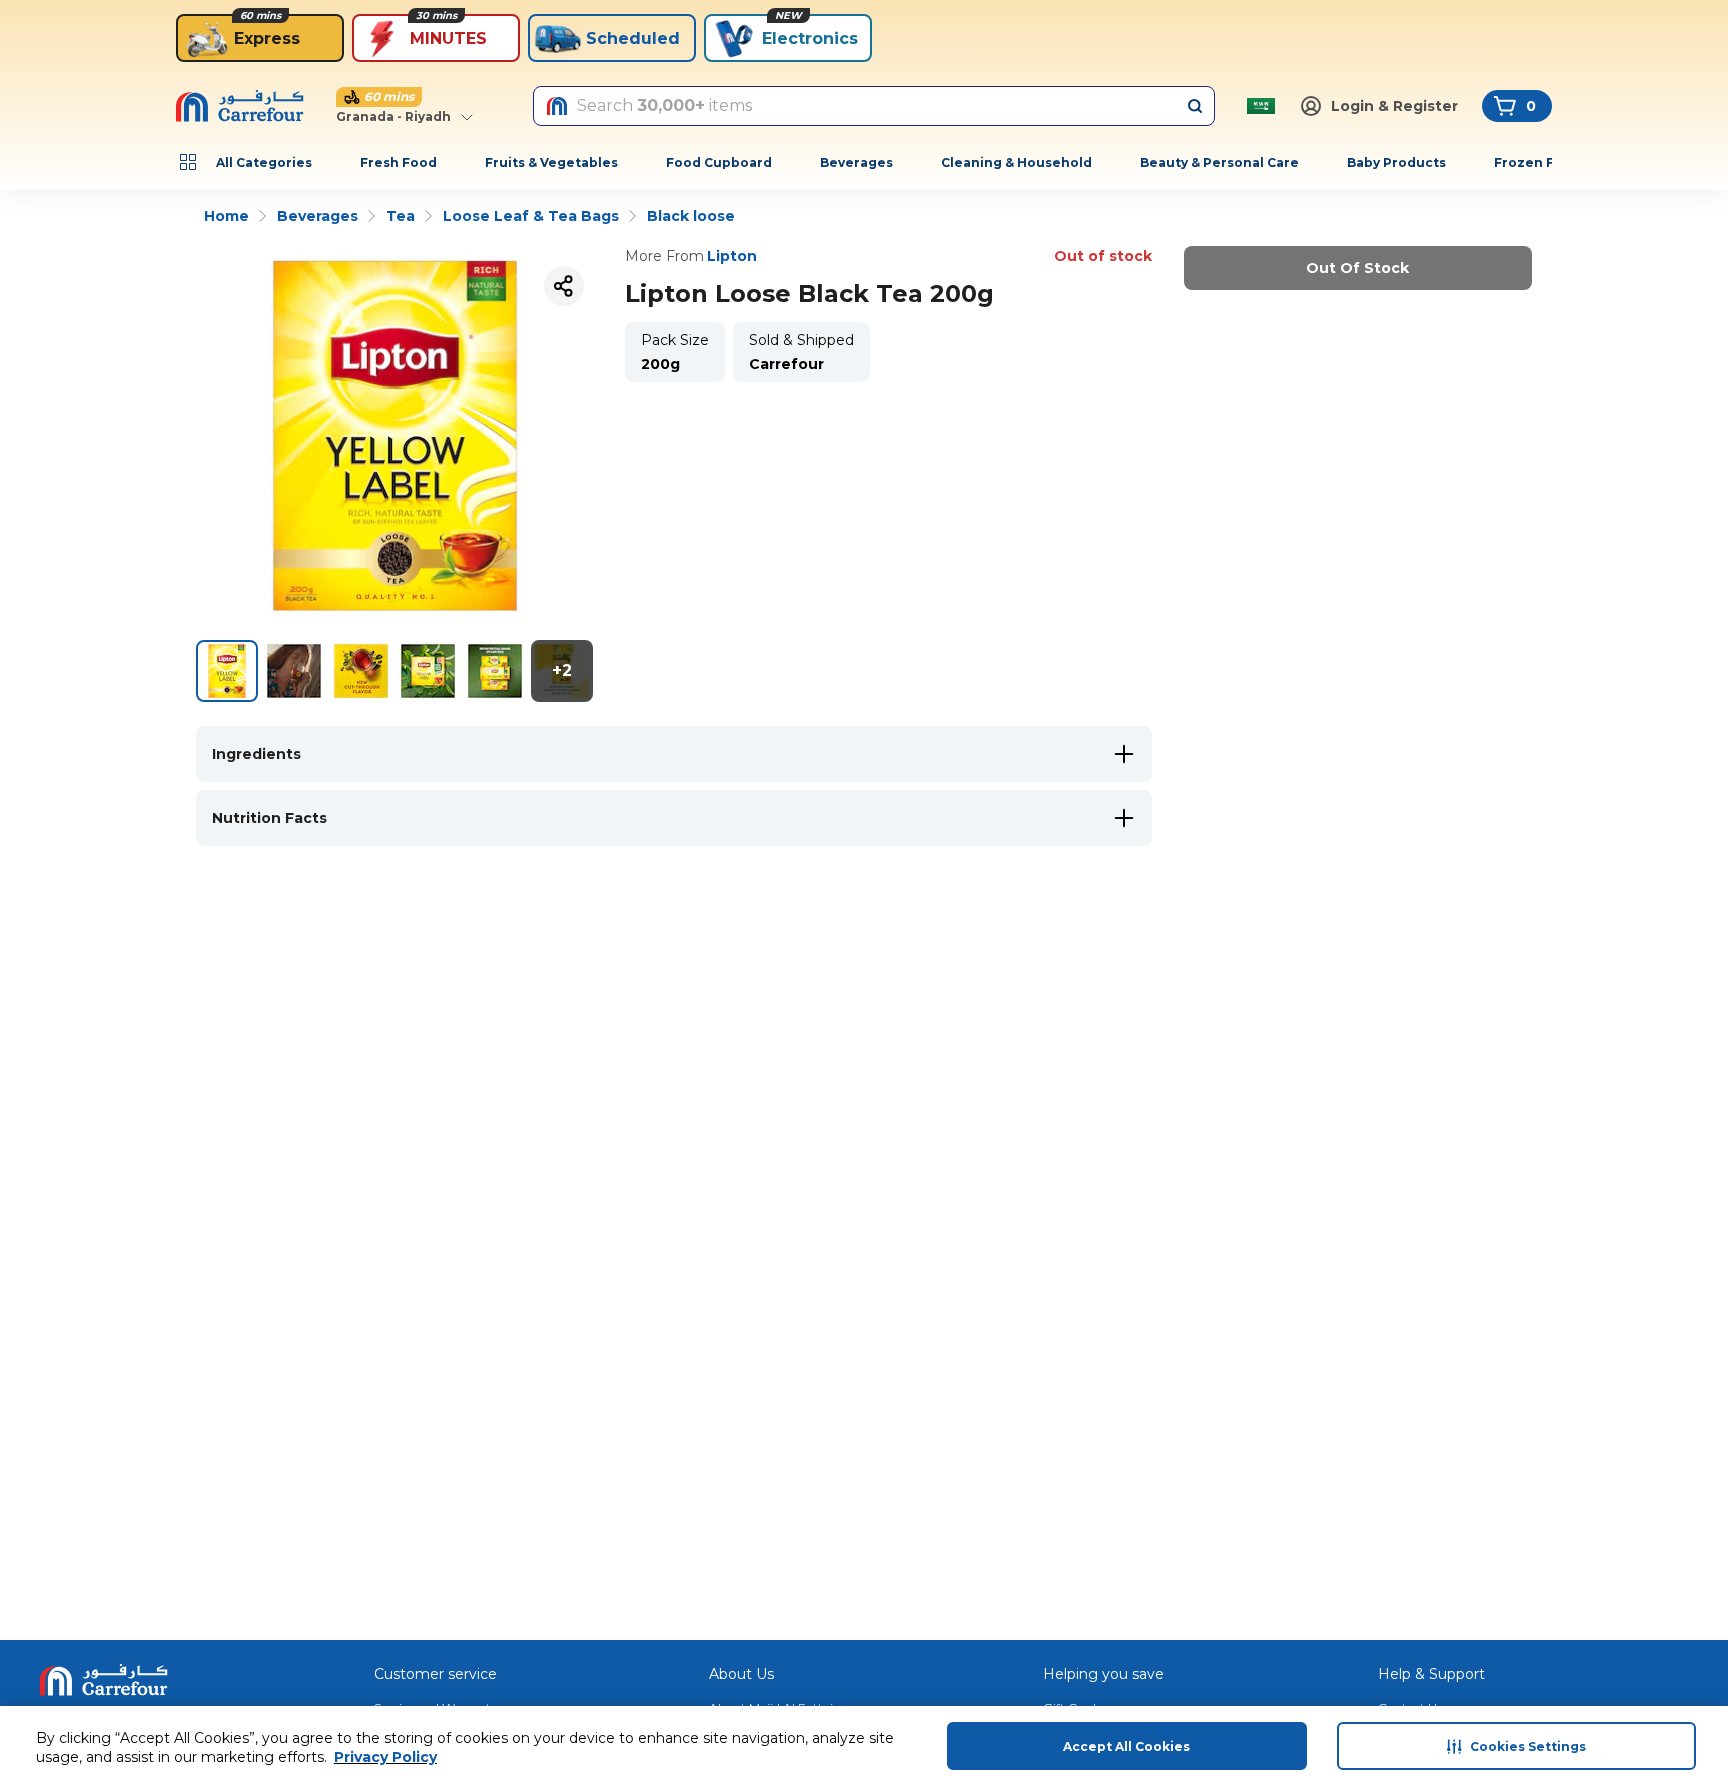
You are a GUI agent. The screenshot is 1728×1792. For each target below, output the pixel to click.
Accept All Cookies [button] (1126, 1746)
